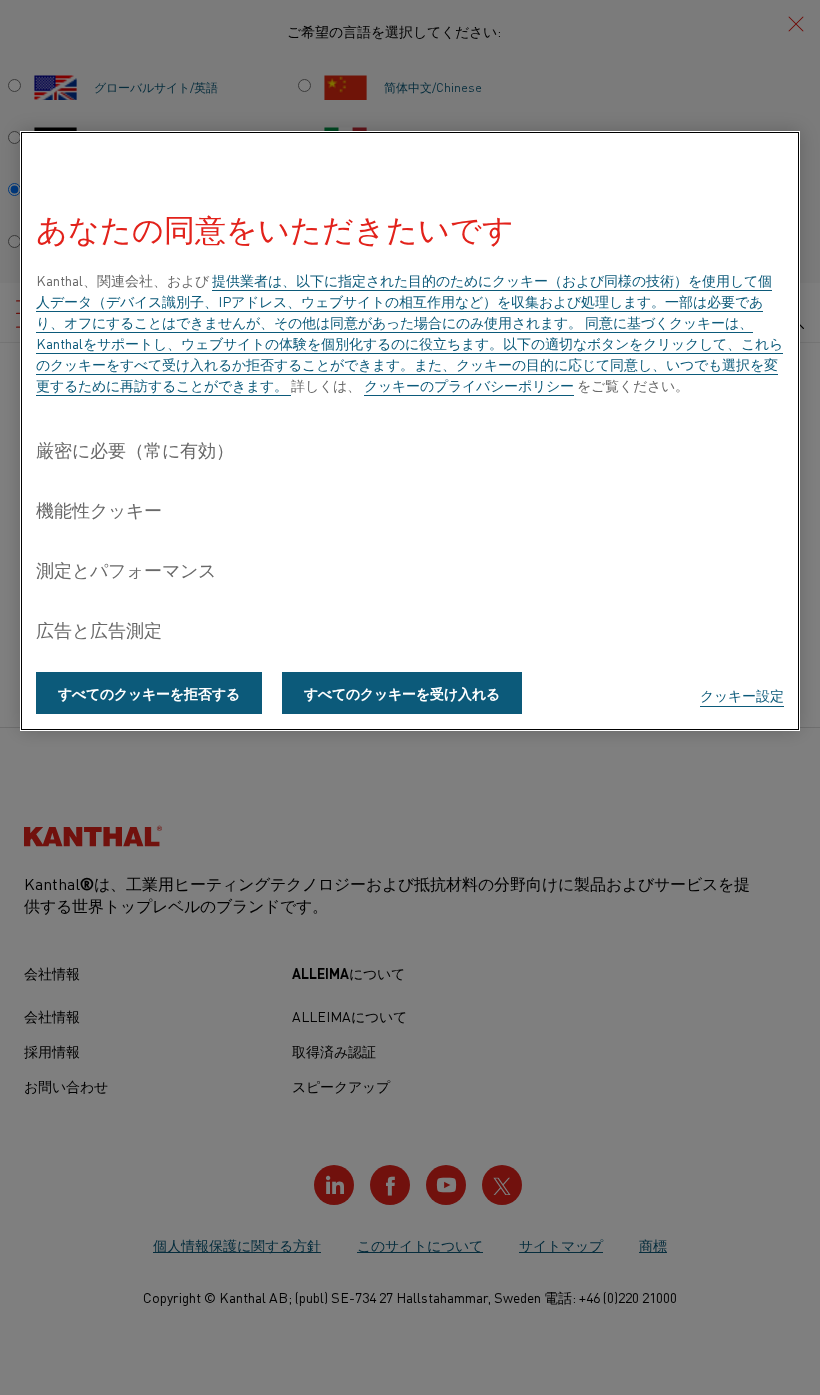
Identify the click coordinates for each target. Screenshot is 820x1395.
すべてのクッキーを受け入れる (402, 693)
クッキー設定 (742, 695)
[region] (410, 431)
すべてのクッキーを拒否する (149, 693)
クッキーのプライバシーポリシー (469, 385)
